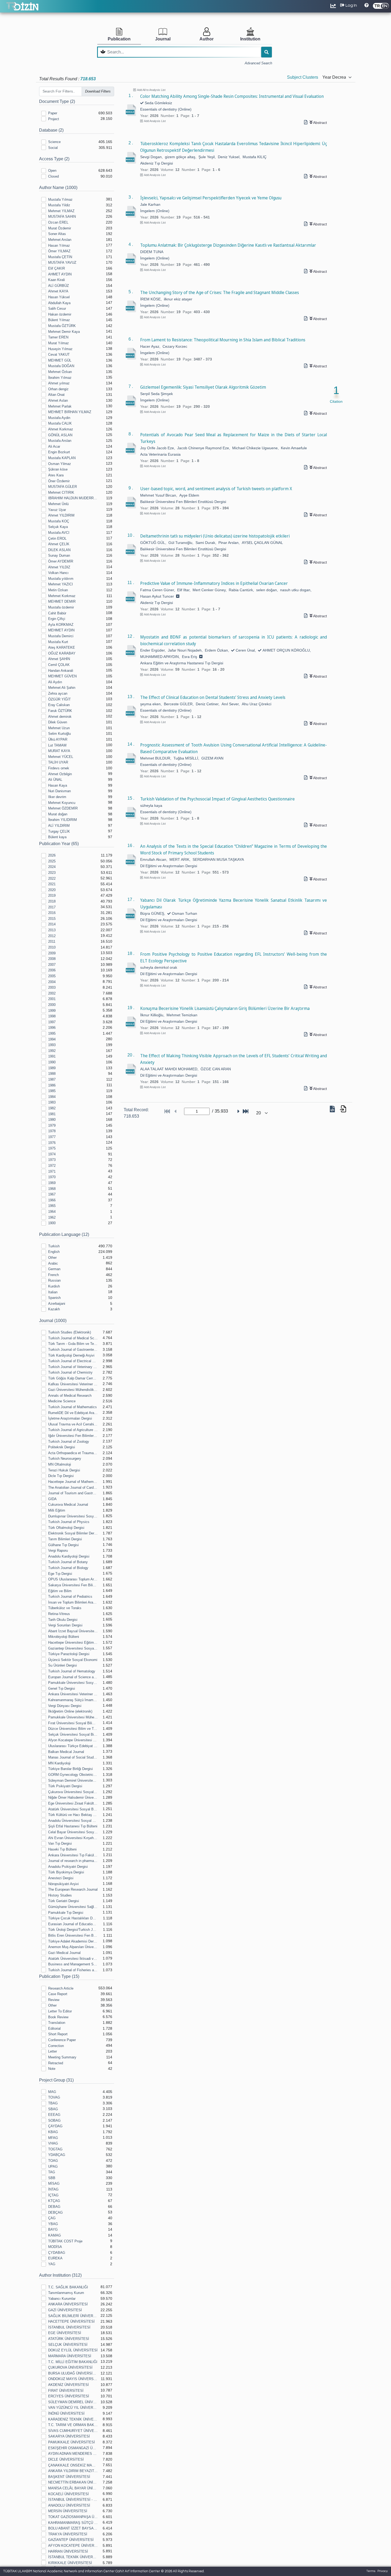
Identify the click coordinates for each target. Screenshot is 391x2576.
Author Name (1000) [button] (58, 188)
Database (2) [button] (51, 130)
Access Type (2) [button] (54, 159)
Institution (250, 39)
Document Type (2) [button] (57, 101)
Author (207, 39)
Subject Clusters (303, 77)
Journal (163, 39)
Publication (119, 39)
